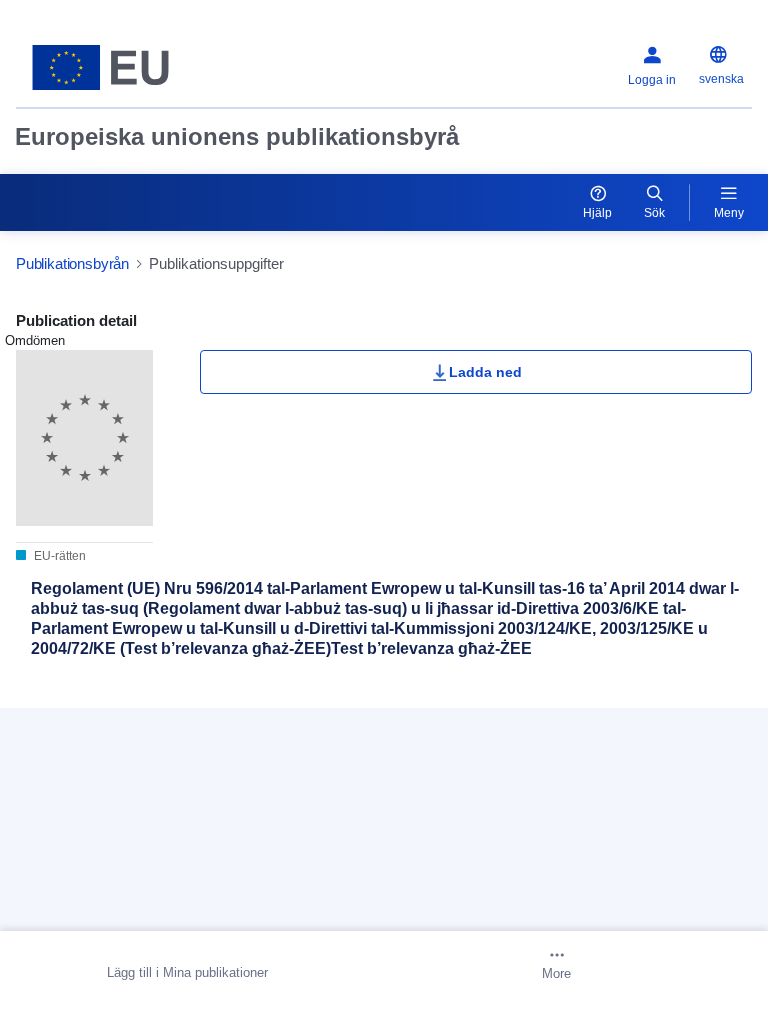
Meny (729, 213)
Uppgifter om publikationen (136, 699)
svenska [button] (721, 79)
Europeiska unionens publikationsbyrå (237, 136)
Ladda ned (485, 372)
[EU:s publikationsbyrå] (145, 67)
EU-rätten (58, 556)
